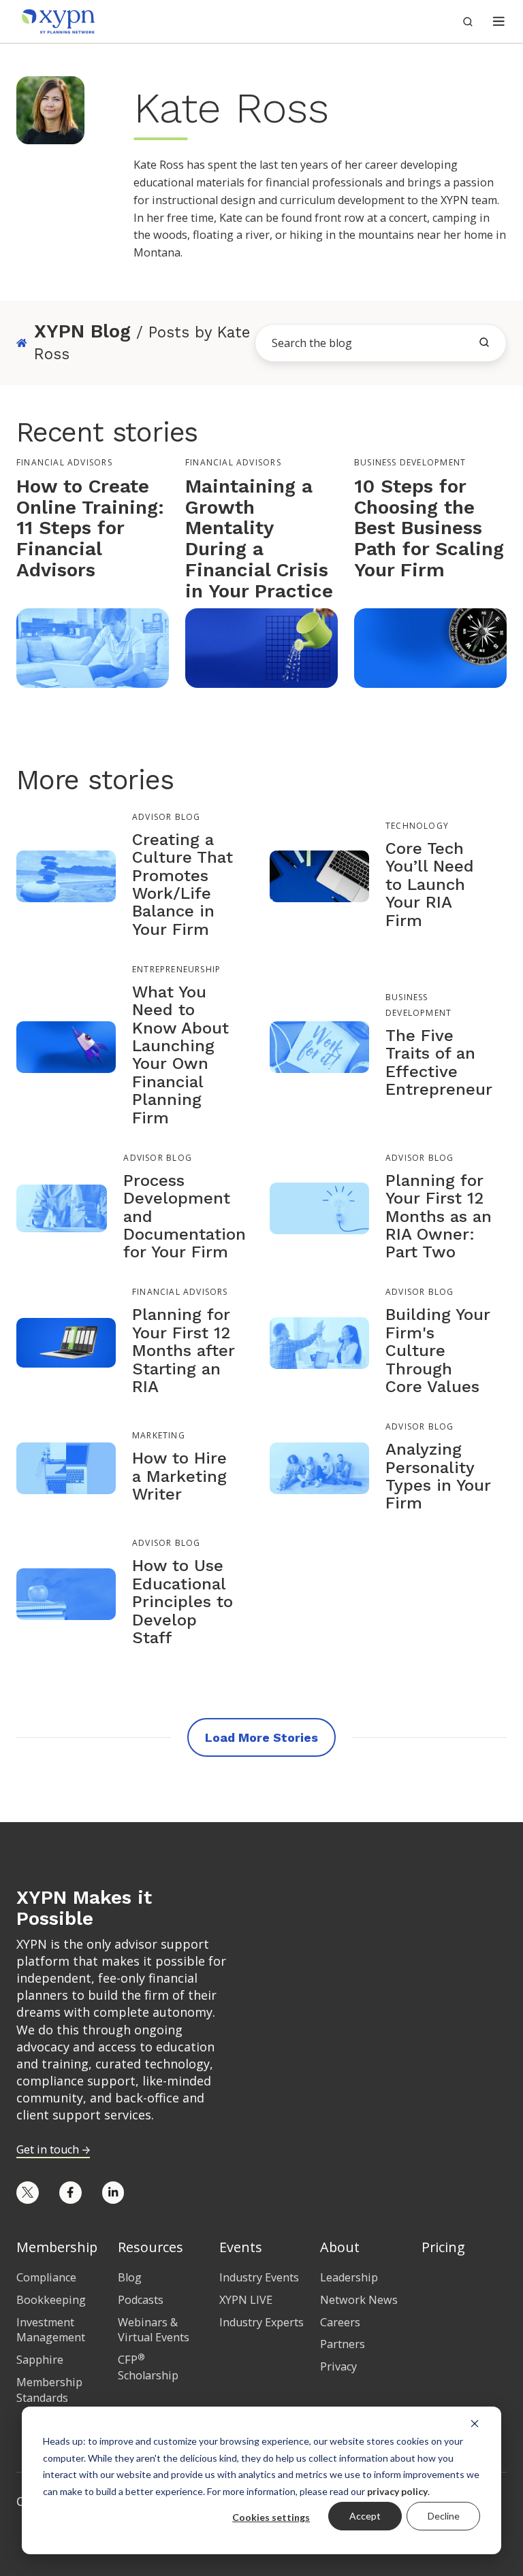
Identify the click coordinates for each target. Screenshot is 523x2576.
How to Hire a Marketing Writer (179, 1476)
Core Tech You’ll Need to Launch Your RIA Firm (430, 885)
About (340, 2247)
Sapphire (40, 2360)
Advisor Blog (166, 817)
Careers (340, 2322)
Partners (343, 2344)
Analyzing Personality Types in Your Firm (438, 1476)
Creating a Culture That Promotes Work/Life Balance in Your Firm (183, 885)
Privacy (338, 2366)
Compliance (46, 2277)
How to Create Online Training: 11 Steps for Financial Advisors (90, 528)
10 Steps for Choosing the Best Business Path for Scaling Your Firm (429, 528)
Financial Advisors (64, 462)
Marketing (159, 1436)
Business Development (410, 462)
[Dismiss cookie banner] (475, 2423)
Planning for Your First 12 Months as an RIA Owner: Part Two (439, 1217)
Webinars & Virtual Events (154, 2330)
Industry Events (259, 2277)
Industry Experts (261, 2322)
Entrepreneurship (176, 969)
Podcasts (141, 2300)
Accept (365, 2516)
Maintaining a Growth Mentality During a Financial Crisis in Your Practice (259, 539)
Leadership (349, 2277)
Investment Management (51, 2330)
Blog (130, 2277)
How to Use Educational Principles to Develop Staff (183, 1602)
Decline (444, 2516)
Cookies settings (271, 2517)
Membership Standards (49, 2390)
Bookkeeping (51, 2300)
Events (241, 2247)
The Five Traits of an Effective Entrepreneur (439, 1062)
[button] (499, 21)
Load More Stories (261, 1737)
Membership (57, 2247)
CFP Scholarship (148, 2367)
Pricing (443, 2247)
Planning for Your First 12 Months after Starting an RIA (184, 1351)
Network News (359, 2300)
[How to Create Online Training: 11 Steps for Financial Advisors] (93, 647)
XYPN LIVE (246, 2300)
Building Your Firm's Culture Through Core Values (438, 1351)
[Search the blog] (484, 342)
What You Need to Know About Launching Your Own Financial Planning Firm (180, 1055)
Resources (150, 2247)
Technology (417, 826)
